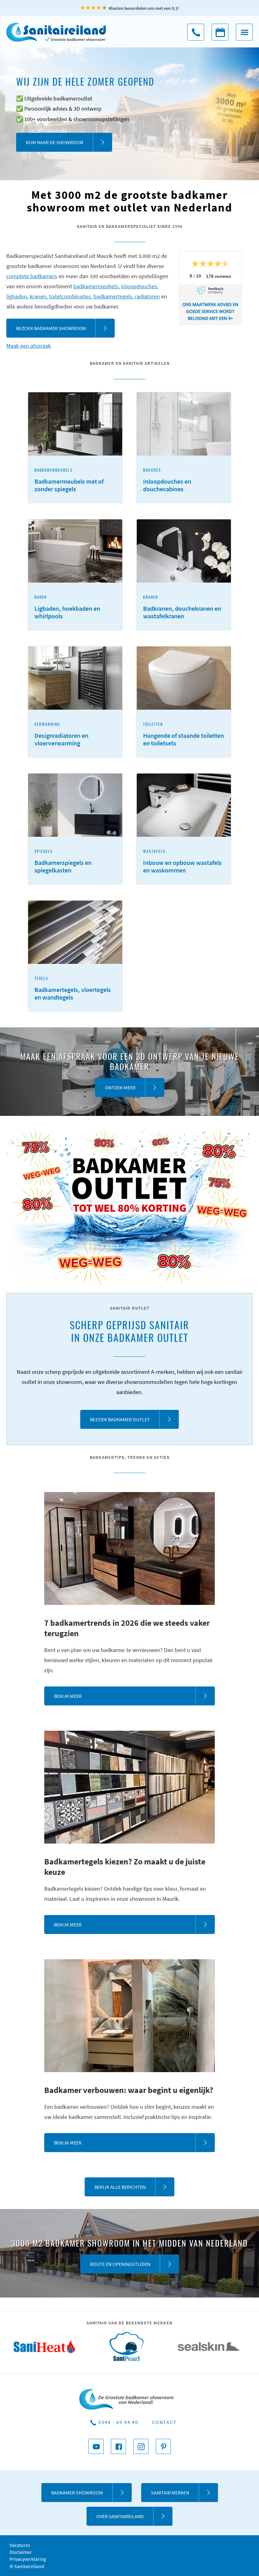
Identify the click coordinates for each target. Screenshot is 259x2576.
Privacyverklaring (28, 2559)
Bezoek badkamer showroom (51, 328)
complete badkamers (32, 276)
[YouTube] (96, 2446)
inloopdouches (139, 286)
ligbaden (17, 296)
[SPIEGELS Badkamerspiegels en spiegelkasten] (76, 882)
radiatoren (147, 296)
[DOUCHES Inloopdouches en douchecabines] (184, 501)
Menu (244, 32)
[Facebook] (118, 2446)
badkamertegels (113, 296)
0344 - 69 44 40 (196, 32)
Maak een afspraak (29, 346)
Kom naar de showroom (55, 142)
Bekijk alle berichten (120, 2187)
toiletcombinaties (70, 296)
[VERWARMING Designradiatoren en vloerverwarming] (76, 755)
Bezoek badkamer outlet (120, 1419)
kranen (38, 296)
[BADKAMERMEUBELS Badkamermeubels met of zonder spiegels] (76, 501)
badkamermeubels (96, 286)
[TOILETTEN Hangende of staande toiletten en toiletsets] (184, 755)
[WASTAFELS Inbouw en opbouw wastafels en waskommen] (184, 882)
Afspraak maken (220, 32)
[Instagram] (141, 2446)
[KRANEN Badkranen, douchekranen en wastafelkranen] (184, 628)
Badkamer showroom (77, 2493)
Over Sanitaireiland (120, 2516)
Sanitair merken (170, 2493)
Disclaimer (21, 2552)
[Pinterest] (163, 2446)
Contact (164, 2422)
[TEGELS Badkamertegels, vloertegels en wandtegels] (75, 1010)
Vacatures (20, 2545)
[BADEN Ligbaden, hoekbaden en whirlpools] (76, 628)
